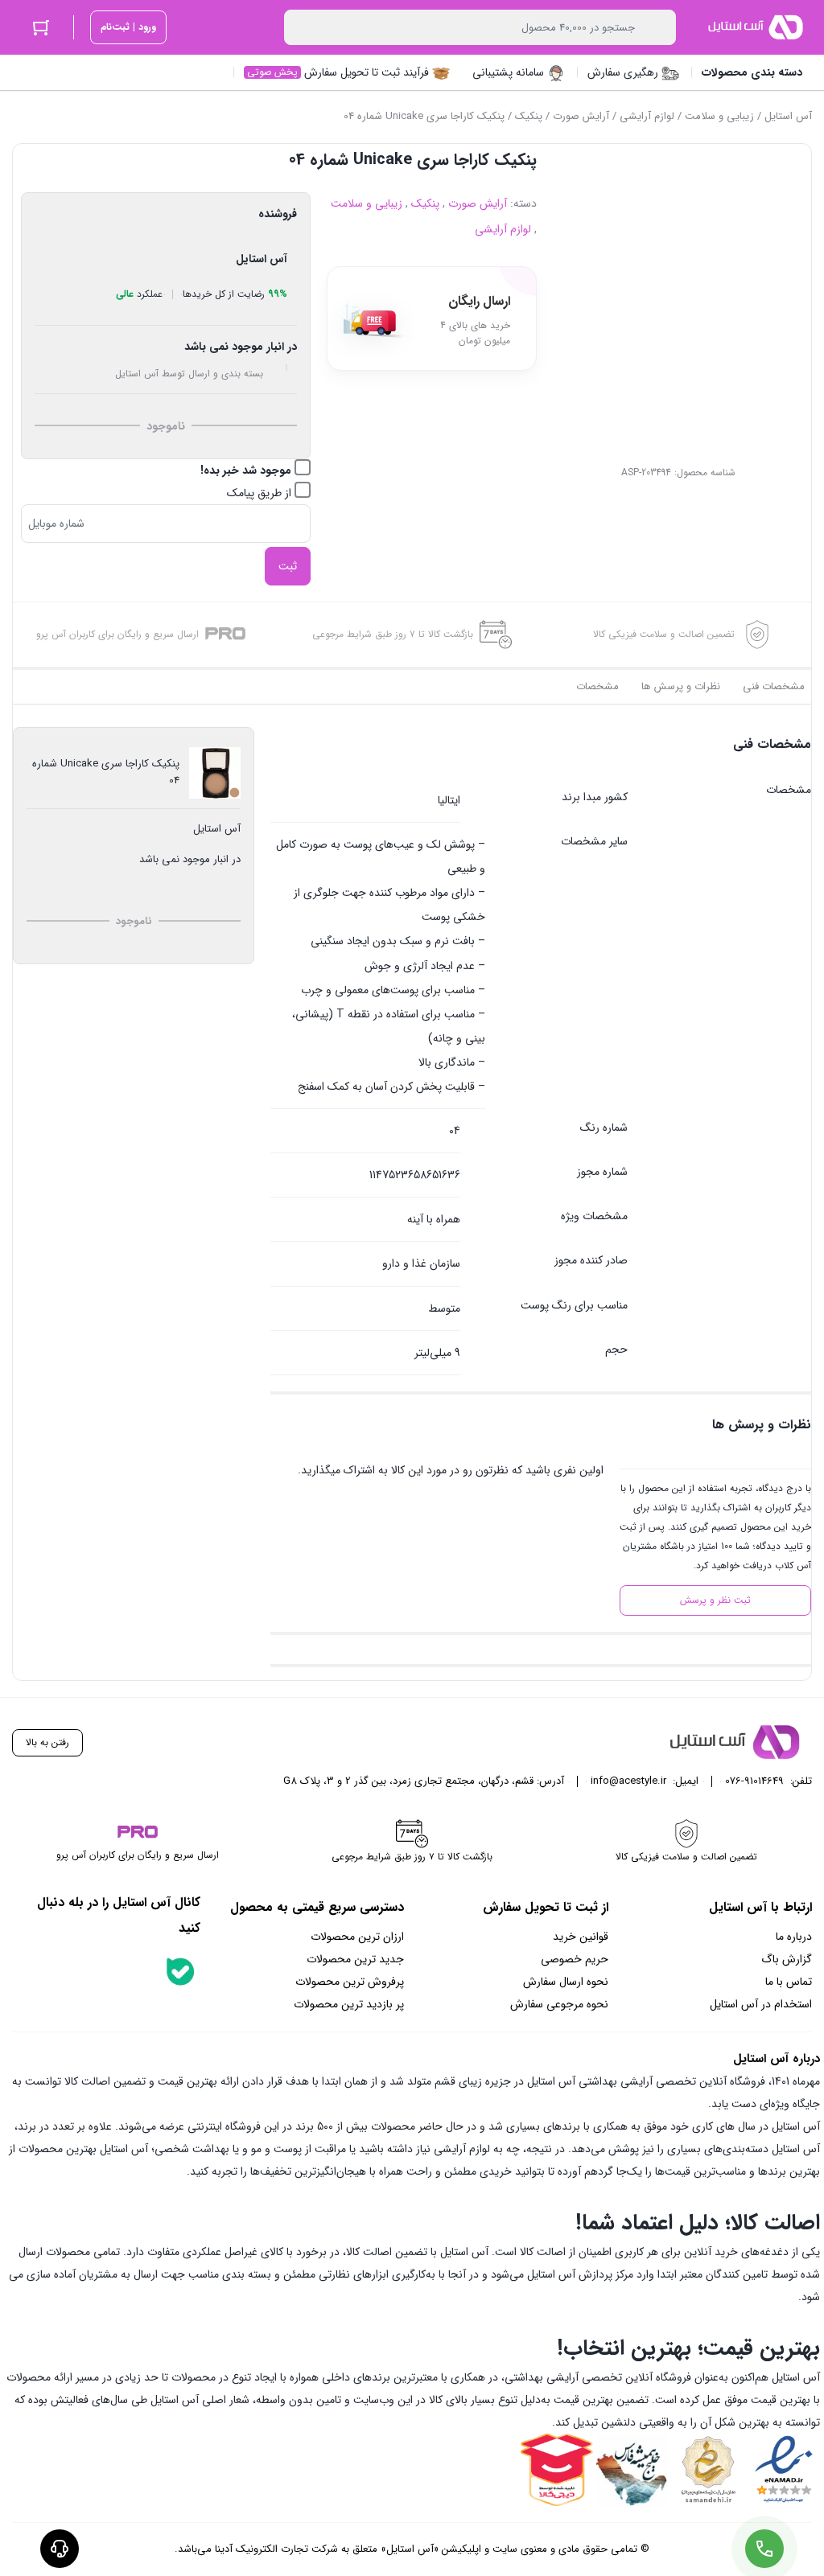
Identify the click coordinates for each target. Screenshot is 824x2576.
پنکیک (529, 116)
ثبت (288, 566)
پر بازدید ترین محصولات (349, 2004)
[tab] (774, 687)
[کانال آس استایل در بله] (180, 1971)
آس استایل (788, 116)
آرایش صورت (581, 116)
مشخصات (597, 686)
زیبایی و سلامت (719, 116)
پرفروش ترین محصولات (350, 1982)
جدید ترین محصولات (355, 1959)
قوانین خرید (581, 1937)
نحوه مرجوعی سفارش (559, 2004)
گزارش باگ (787, 1959)
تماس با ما (789, 1982)
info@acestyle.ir (628, 1781)
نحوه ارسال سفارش (566, 1982)
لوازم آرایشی (647, 116)
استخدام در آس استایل (761, 2004)
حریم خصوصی (575, 1959)
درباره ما (794, 1937)
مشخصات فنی (774, 686)
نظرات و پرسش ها (681, 686)
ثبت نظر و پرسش (715, 1600)
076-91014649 (754, 1781)
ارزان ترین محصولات (357, 1937)
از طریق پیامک (261, 493)
